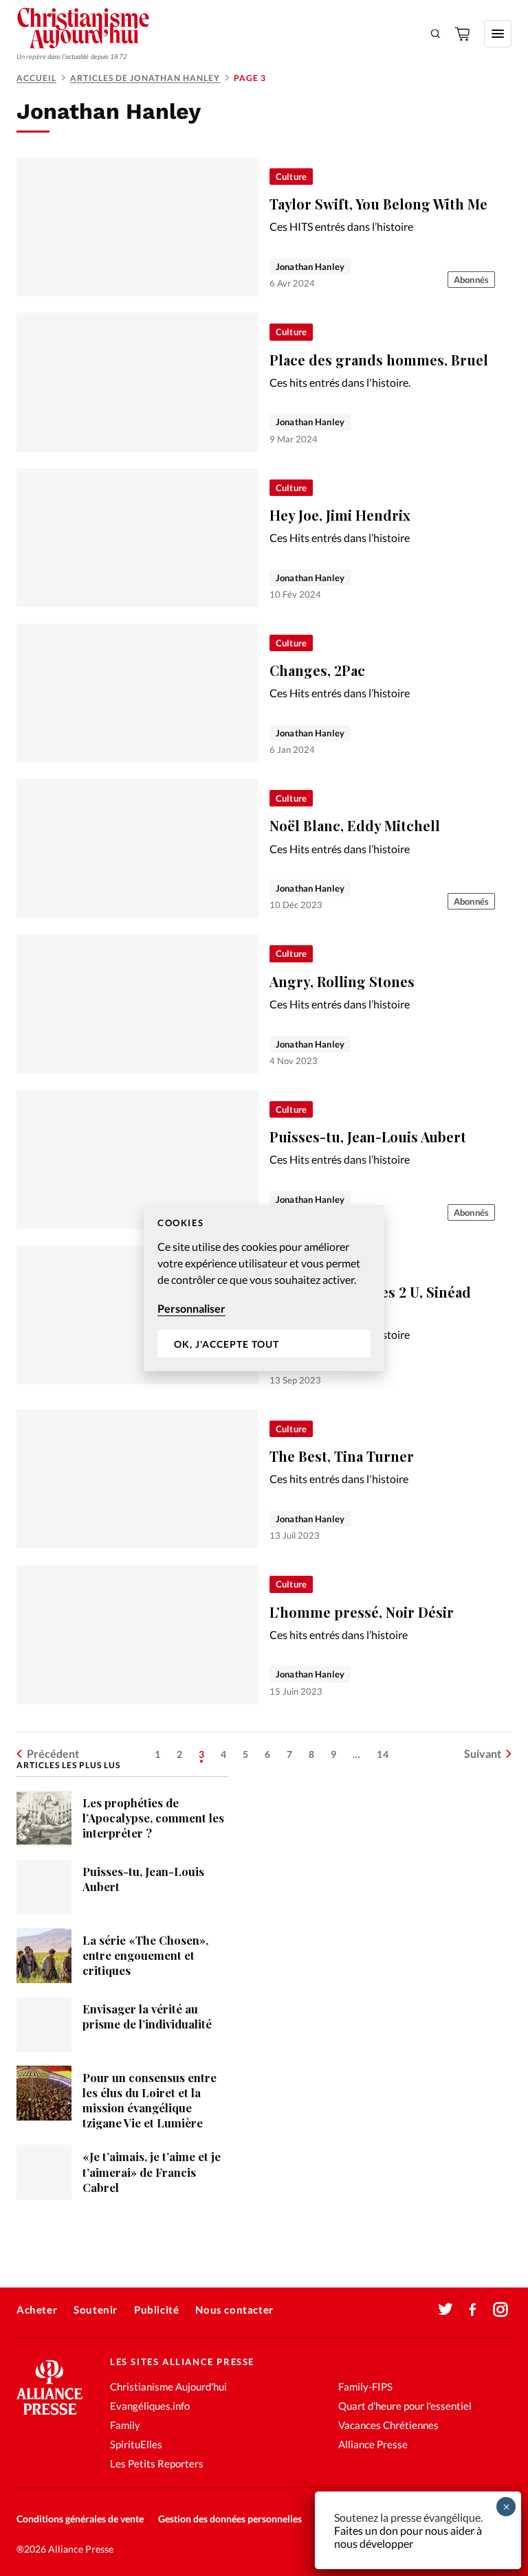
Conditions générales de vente (80, 2519)
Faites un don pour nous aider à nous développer (408, 2537)
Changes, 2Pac (317, 670)
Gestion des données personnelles (230, 2519)
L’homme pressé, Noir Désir (362, 1612)
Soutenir (96, 2309)
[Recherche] (436, 34)
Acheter (37, 2309)
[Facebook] (473, 2309)
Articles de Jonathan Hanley (145, 78)
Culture (291, 177)
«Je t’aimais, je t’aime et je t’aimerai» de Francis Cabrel (152, 2171)
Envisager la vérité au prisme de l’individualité (147, 2016)
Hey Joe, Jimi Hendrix (340, 515)
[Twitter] (445, 2309)
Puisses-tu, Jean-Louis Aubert (368, 1137)
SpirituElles (136, 2444)
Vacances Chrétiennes (388, 2425)
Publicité (156, 2309)
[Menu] (498, 34)
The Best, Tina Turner (342, 1456)
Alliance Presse (373, 2444)
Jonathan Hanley (310, 267)
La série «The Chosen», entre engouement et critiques (145, 1955)
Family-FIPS (365, 2386)
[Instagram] (500, 2309)
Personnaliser (191, 1308)
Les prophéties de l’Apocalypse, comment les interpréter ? (153, 1818)
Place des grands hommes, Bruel (379, 360)
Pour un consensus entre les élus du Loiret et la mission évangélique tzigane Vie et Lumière (150, 2100)
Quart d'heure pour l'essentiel (405, 2406)
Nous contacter (234, 2309)
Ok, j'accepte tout (227, 1344)
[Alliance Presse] (49, 2416)
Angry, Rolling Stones (342, 981)
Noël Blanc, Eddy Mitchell (355, 825)
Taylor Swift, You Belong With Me (378, 204)
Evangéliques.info (150, 2406)
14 (383, 1754)
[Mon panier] (463, 34)
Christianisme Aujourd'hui (168, 2386)
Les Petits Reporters (157, 2463)
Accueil (36, 78)
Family (125, 2425)
